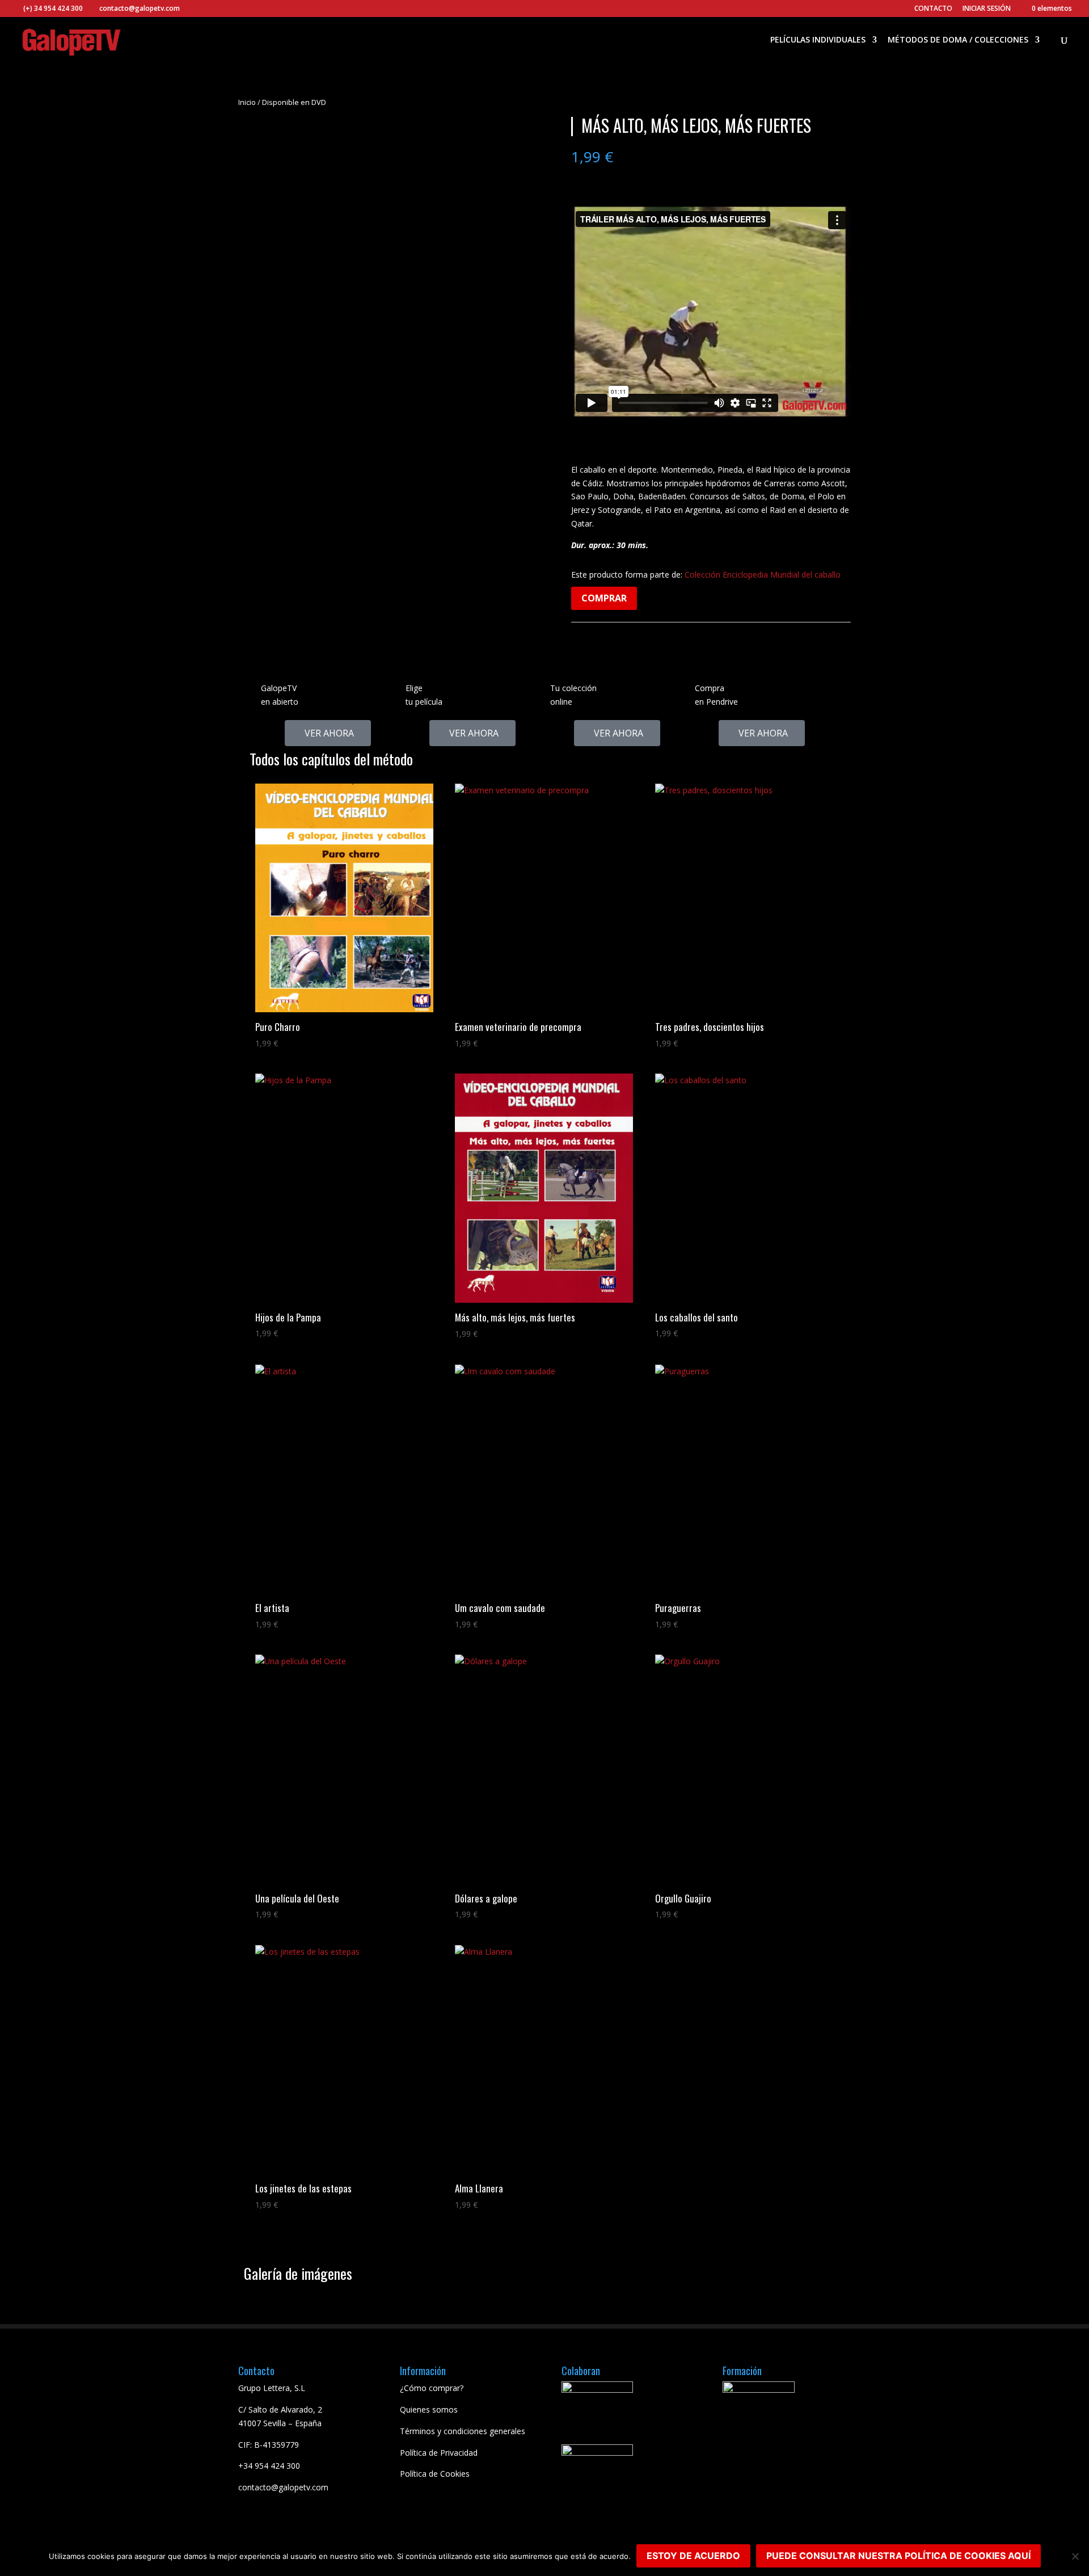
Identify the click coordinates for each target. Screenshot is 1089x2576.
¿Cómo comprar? (432, 2388)
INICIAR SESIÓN (987, 8)
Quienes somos (429, 2409)
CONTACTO (933, 9)
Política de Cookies (435, 2474)
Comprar (604, 598)
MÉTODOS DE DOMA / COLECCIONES (958, 40)
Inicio (247, 102)
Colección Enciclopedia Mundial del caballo (763, 574)
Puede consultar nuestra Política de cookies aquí (898, 2556)
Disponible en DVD (294, 102)
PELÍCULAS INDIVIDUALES (818, 40)
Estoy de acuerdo (693, 2556)
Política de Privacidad (439, 2453)
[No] (1075, 2556)
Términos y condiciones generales (463, 2431)
